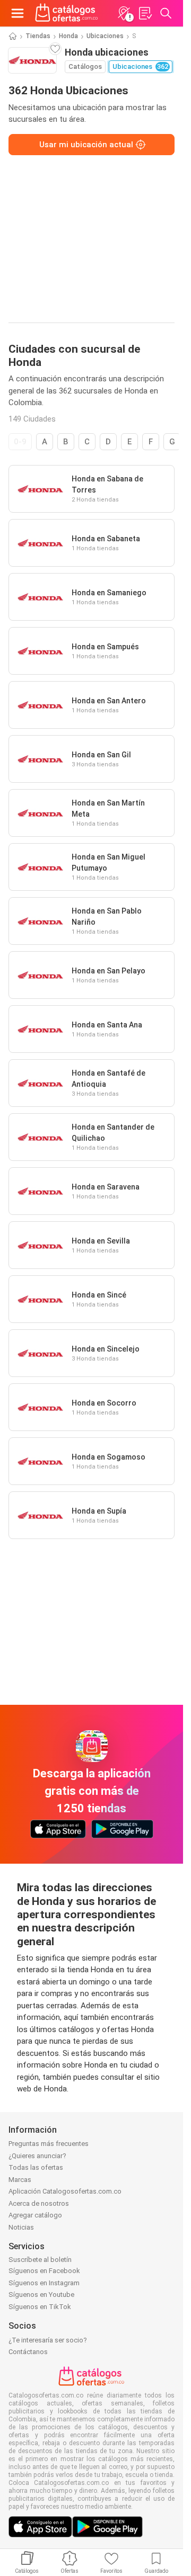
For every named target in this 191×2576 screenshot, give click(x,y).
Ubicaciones (105, 36)
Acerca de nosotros (39, 2203)
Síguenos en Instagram (44, 2283)
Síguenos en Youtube (41, 2295)
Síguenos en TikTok (40, 2307)
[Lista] (145, 13)
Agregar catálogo (35, 2215)
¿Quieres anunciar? (37, 2156)
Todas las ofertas (36, 2167)
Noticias (21, 2227)
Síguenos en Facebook (44, 2271)
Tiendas (38, 36)
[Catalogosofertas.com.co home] (67, 13)
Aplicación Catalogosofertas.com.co (65, 2191)
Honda (68, 36)
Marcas (20, 2180)
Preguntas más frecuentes (49, 2144)
